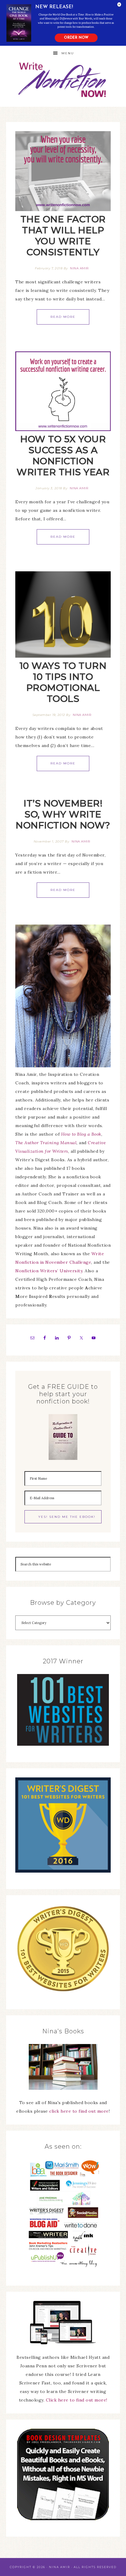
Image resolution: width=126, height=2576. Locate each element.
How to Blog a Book (81, 1134)
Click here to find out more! (77, 2400)
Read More (63, 317)
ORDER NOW (76, 38)
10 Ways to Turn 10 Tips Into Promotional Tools (63, 682)
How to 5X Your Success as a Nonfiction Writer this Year (63, 456)
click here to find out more (79, 2111)
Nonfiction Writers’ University (49, 1271)
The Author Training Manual (46, 1143)
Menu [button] (68, 53)
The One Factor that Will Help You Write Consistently (63, 236)
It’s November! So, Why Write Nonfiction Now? (63, 814)
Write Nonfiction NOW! (63, 80)
